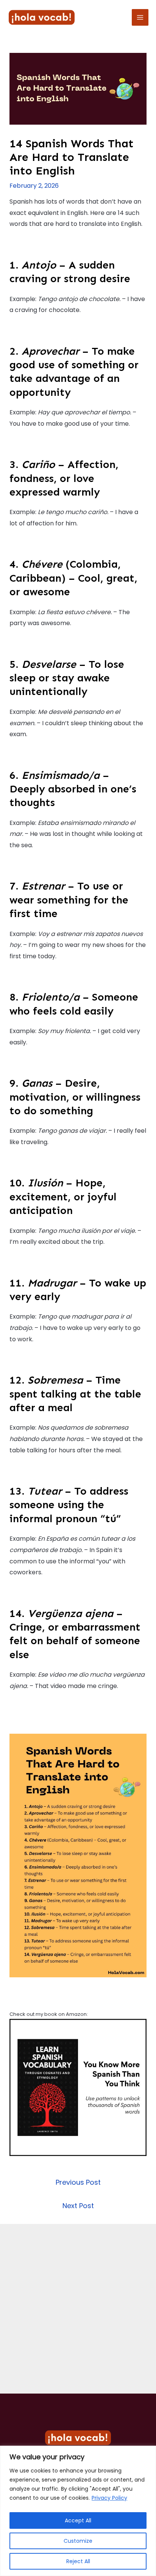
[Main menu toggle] (140, 17)
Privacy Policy (109, 2498)
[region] (78, 2511)
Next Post (78, 2206)
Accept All (78, 2520)
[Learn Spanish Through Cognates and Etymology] (78, 2087)
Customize (78, 2541)
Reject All (78, 2561)
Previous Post (78, 2182)
